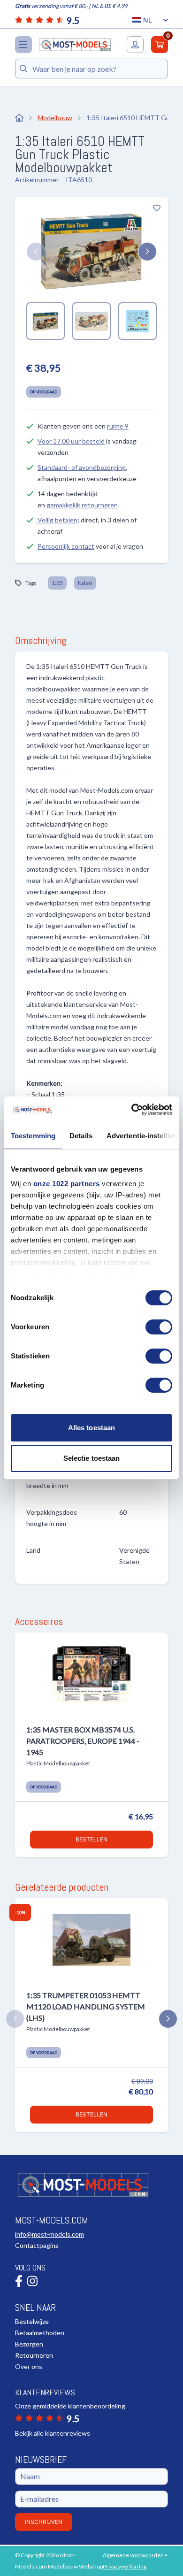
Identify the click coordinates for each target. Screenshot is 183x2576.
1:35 (57, 583)
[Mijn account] (135, 45)
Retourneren (34, 2355)
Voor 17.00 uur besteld (71, 441)
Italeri (85, 583)
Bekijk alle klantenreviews (53, 2433)
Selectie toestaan (92, 1458)
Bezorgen (29, 2344)
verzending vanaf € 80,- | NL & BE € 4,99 (71, 6)
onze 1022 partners (67, 1184)
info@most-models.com (50, 2234)
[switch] (159, 1327)
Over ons (29, 2366)
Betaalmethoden (40, 2333)
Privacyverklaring (125, 2566)
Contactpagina (37, 2245)
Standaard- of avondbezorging (82, 467)
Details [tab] (81, 1136)
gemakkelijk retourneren (82, 505)
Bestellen (91, 1839)
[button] (36, 252)
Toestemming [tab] (33, 1136)
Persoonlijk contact (66, 546)
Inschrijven (44, 2522)
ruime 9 (118, 426)
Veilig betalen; (58, 520)
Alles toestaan (91, 1428)
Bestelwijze (32, 2321)
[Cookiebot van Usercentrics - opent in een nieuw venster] (132, 1110)
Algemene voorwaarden (133, 2555)
